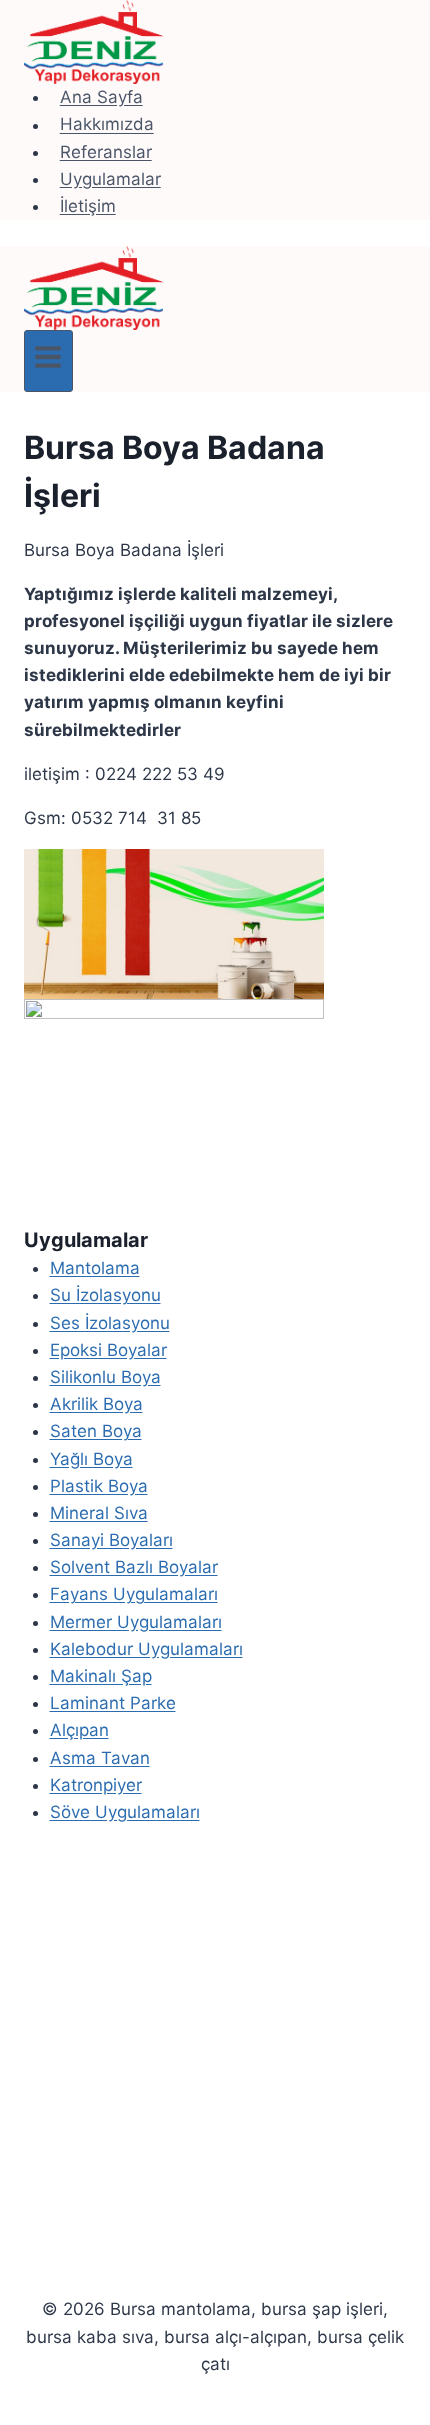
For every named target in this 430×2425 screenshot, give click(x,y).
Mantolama (95, 1268)
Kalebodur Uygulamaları (146, 1649)
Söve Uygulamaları (125, 1812)
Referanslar (106, 152)
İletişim (88, 206)
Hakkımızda (107, 125)
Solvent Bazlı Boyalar (134, 1567)
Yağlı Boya (91, 1459)
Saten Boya (96, 1431)
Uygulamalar (110, 179)
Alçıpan (79, 1730)
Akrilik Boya (96, 1404)
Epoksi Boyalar (108, 1350)
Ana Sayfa (101, 97)
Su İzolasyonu (105, 1295)
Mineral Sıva (99, 1513)
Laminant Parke (113, 1703)
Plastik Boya (99, 1486)
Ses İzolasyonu (110, 1323)
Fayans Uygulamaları (134, 1594)
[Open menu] (48, 360)
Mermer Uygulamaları (136, 1622)
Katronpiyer (96, 1785)
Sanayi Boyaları (111, 1540)
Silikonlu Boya (105, 1377)
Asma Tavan (100, 1758)
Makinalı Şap (101, 1676)
